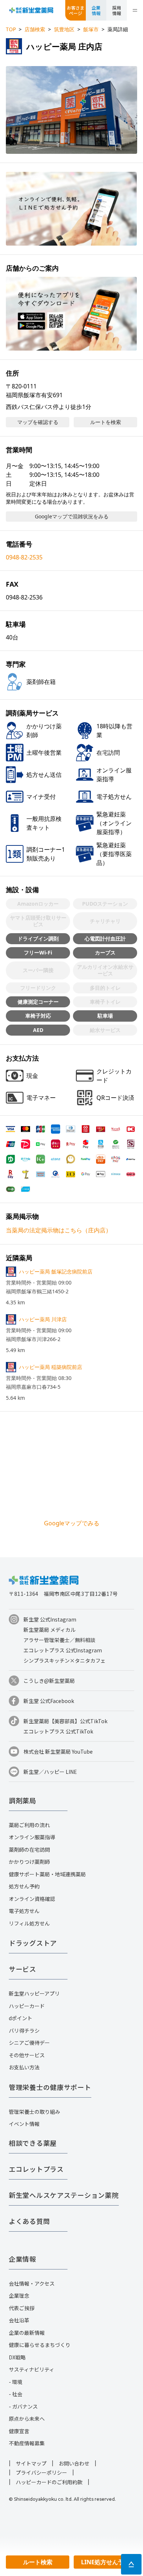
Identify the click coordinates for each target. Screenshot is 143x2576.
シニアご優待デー (29, 2043)
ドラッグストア (33, 1943)
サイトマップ (31, 2463)
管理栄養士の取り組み (34, 2112)
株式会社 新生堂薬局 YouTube (58, 1751)
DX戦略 (17, 2357)
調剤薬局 (23, 1800)
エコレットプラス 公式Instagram (63, 1650)
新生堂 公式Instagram (50, 1619)
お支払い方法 (24, 2067)
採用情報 (117, 10)
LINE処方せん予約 (105, 2562)
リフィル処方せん (29, 1923)
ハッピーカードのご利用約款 (49, 2482)
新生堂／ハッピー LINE (50, 1772)
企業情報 (96, 10)
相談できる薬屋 (33, 2143)
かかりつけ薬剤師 (29, 1862)
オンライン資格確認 (32, 1899)
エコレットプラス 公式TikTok (58, 1731)
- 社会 (16, 2394)
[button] (71, 110)
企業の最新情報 (27, 2333)
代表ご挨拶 (22, 2308)
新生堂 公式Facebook (49, 1701)
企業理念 (19, 2296)
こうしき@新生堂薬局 (49, 1681)
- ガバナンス (23, 2406)
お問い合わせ (74, 2463)
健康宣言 (19, 2431)
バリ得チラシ (24, 2030)
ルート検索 (38, 2562)
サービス (23, 1969)
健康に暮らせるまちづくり (40, 2345)
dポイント (21, 2018)
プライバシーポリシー (41, 2472)
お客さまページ (76, 10)
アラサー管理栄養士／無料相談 (59, 1640)
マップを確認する (38, 422)
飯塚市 (91, 29)
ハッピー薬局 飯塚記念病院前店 (56, 1271)
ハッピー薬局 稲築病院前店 (51, 1367)
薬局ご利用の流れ (29, 1825)
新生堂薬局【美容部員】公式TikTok (65, 1721)
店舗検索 (35, 29)
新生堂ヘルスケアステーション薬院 (64, 2195)
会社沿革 (19, 2320)
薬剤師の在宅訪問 (29, 1849)
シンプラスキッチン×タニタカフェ (65, 1660)
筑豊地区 (64, 29)
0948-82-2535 (24, 557)
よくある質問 (29, 2221)
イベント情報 (24, 2124)
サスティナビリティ (32, 2369)
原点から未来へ (27, 2419)
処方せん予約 (24, 1886)
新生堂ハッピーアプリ (34, 1993)
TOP (11, 29)
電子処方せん (24, 1911)
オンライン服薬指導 (32, 1837)
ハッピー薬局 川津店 (43, 1319)
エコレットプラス (36, 2169)
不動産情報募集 (27, 2443)
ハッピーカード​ (27, 2006)
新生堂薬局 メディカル (49, 1630)
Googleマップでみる (72, 1523)
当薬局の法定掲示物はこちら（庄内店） (59, 1230)
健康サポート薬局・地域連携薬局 (47, 1874)
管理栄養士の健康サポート (50, 2087)
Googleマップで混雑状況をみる (72, 516)
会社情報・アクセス (32, 2283)
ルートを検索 (106, 422)
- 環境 (16, 2382)
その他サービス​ (27, 2055)
